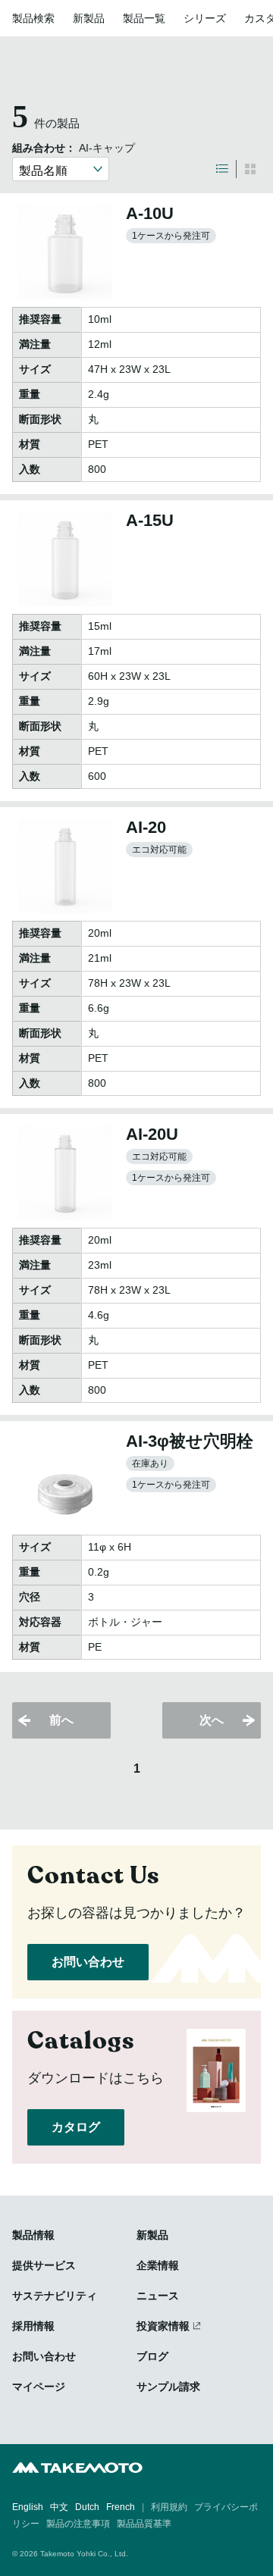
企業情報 (158, 2265)
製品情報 (33, 2235)
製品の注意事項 (78, 2524)
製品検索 (33, 18)
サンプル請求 (168, 2387)
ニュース (158, 2296)
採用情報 (33, 2326)
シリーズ (205, 18)
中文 (59, 2507)
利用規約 (169, 2507)
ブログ (152, 2356)
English (28, 2507)
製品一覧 (144, 18)
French (121, 2507)
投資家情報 (163, 2326)
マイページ (39, 2387)
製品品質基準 (144, 2524)
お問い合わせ (88, 1962)
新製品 (89, 18)
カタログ (76, 2127)
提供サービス (44, 2265)
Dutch (87, 2507)
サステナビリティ (55, 2296)
